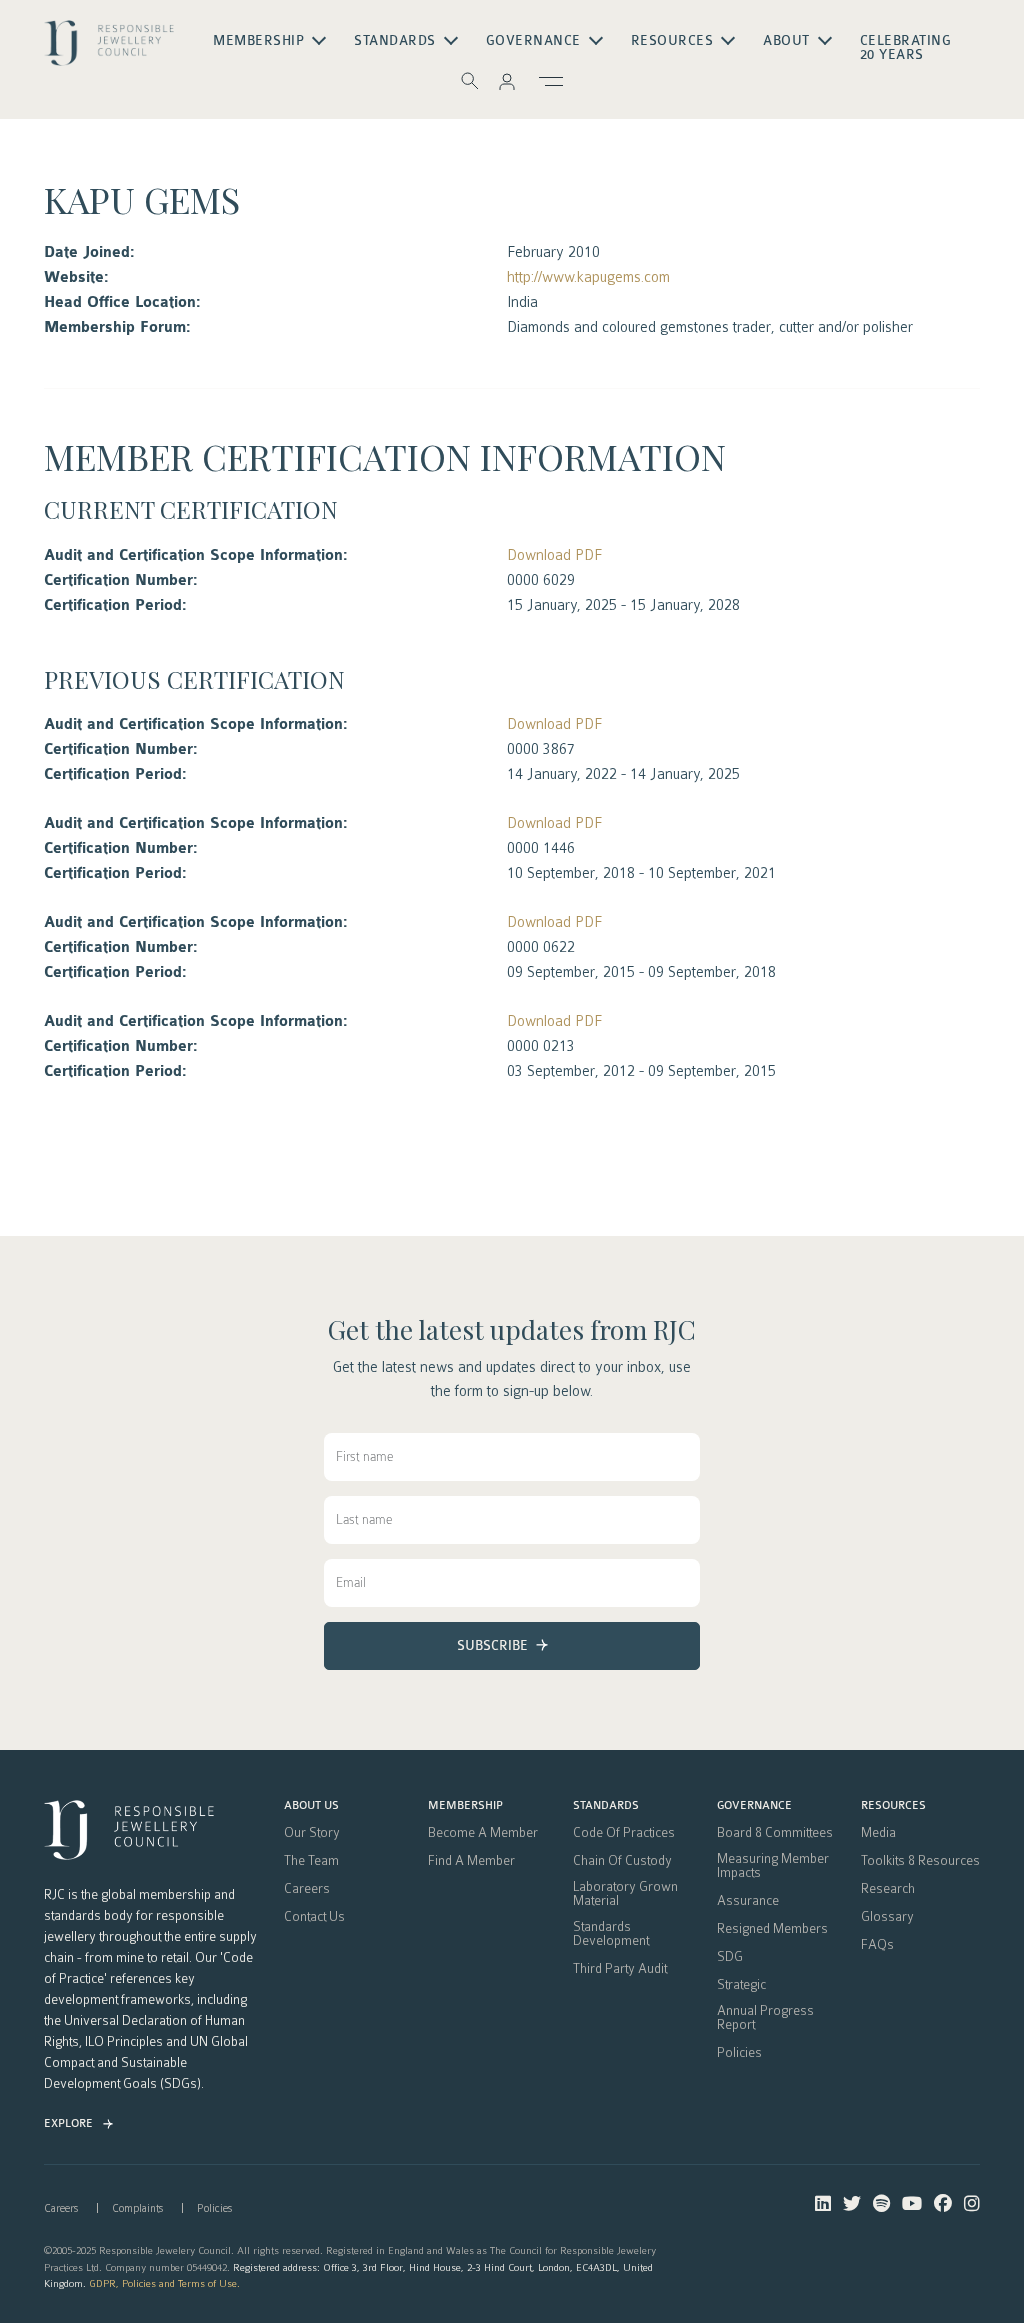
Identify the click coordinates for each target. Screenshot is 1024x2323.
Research (888, 1889)
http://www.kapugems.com (588, 277)
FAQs (877, 1945)
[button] (507, 81)
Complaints (137, 2208)
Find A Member (471, 1861)
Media (878, 1833)
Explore (68, 2123)
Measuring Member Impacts (773, 1866)
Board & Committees (775, 1833)
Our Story (312, 1833)
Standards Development (611, 1934)
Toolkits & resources (920, 1861)
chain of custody (622, 1861)
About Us (311, 1806)
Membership (465, 1806)
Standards (606, 1806)
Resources (893, 1806)
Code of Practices (624, 1833)
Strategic (741, 1985)
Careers (307, 1889)
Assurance (748, 1901)
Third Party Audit (620, 1969)
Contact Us (314, 1917)
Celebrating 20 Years (906, 48)
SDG (730, 1957)
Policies (739, 2053)
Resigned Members (772, 1929)
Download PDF (554, 555)
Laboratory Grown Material (625, 1894)
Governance (754, 1806)
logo (109, 49)
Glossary (887, 1917)
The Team (311, 1861)
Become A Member (483, 1833)
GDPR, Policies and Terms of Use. (164, 2283)
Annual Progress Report (765, 2018)
